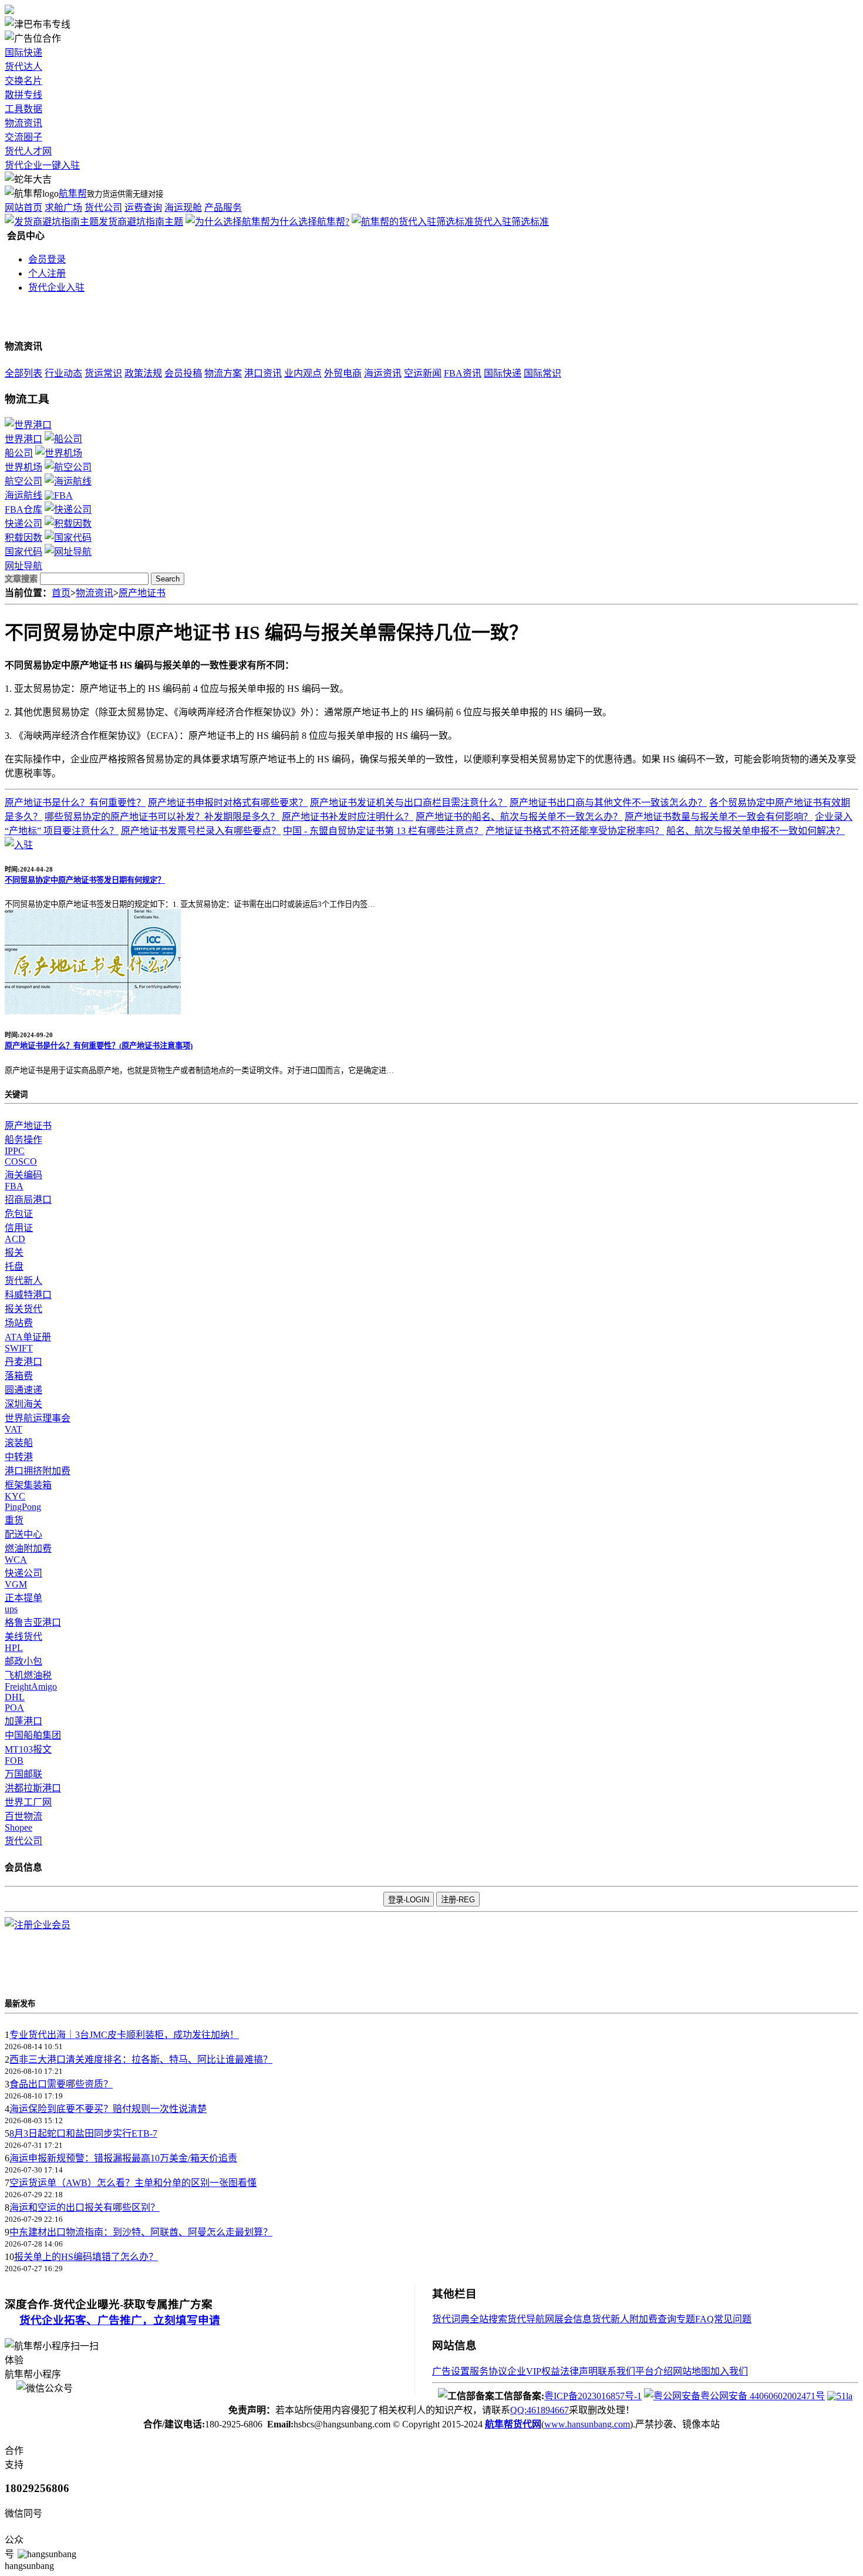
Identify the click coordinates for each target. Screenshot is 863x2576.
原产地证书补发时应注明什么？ (348, 817)
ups (11, 1609)
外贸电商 (343, 373)
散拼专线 (23, 95)
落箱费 (19, 1376)
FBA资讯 (463, 373)
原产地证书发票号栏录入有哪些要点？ (201, 831)
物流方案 (223, 373)
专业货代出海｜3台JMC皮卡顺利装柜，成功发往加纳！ (124, 2035)
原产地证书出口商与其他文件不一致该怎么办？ (608, 803)
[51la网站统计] (840, 2396)
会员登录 (47, 259)
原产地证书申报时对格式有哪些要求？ (228, 803)
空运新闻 (423, 373)
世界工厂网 (28, 1802)
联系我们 (616, 2371)
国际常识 (542, 373)
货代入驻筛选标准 (511, 222)
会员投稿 (183, 373)
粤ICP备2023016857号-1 (593, 2396)
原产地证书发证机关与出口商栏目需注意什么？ (409, 803)
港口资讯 (263, 373)
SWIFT (19, 1348)
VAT (14, 1429)
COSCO (21, 1161)
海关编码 (23, 1175)
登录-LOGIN (409, 1900)
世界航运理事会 (38, 1418)
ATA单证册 (28, 1337)
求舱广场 (63, 208)
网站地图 (692, 2371)
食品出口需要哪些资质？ (61, 2084)
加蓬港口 (23, 1721)
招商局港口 (28, 1200)
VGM (16, 1584)
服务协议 (488, 2371)
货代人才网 (28, 151)
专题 (686, 2319)
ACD (15, 1239)
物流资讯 (23, 123)
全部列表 (23, 373)
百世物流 (23, 1816)
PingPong (23, 1507)
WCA (16, 1560)
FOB (14, 1761)
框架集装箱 (28, 1485)
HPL (14, 1648)
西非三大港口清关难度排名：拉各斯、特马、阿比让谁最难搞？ (141, 2059)
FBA (14, 1186)
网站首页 (23, 208)
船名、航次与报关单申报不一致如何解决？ (756, 831)
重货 (14, 1520)
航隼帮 (73, 194)
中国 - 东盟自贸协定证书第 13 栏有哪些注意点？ (383, 831)
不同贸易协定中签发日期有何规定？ (85, 880)
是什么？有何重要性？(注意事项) (99, 1046)
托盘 (14, 1267)
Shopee (18, 1827)
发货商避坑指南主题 (141, 222)
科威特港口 (28, 1295)
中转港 (19, 1457)
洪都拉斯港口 (33, 1788)
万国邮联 (23, 1774)
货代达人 (23, 67)
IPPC (15, 1151)
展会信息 (573, 2319)
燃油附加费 (28, 1548)
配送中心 (23, 1534)
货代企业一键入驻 (42, 165)
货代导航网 (531, 2319)
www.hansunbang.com (587, 2424)
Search (168, 579)
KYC (15, 1496)
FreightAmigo (31, 1686)
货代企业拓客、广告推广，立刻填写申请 (120, 2320)
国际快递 (23, 53)
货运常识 (103, 373)
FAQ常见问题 (723, 2319)
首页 (61, 593)
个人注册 (47, 273)
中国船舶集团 (33, 1735)
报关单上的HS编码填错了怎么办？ (86, 2257)
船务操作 (23, 1140)
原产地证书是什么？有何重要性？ (75, 803)
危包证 (19, 1214)
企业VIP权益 (534, 2371)
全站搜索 (488, 2319)
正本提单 (23, 1598)
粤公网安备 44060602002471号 (763, 2396)
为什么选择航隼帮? (310, 222)
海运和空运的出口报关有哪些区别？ (85, 2207)
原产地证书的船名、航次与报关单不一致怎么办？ (519, 817)
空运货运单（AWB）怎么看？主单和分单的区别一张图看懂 (133, 2183)
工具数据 (23, 109)
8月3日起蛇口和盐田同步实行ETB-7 (83, 2133)
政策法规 (143, 373)
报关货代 (23, 1309)
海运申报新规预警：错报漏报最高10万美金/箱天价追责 (123, 2158)
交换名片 (23, 81)
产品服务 (223, 208)
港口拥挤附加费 (38, 1471)
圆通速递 (23, 1390)
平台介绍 (654, 2371)
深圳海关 (23, 1404)
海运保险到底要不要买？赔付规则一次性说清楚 (108, 2109)
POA (14, 1708)
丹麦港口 (23, 1362)
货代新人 (23, 1281)
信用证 (19, 1228)
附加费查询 (653, 2319)
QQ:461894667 (540, 2410)
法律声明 (579, 2371)
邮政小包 (23, 1661)
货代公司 (103, 208)
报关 (14, 1252)
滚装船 (19, 1443)
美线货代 (23, 1637)
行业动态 (63, 373)
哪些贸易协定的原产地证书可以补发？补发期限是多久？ (162, 817)
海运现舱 (183, 208)
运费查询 (143, 208)
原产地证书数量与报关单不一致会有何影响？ (719, 817)
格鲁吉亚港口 (33, 1622)
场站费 (19, 1323)
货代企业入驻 (56, 287)
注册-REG (458, 1900)
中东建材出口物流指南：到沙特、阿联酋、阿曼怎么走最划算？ (141, 2232)
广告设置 (451, 2371)
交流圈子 (23, 137)
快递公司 (23, 1573)
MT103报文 (28, 1749)
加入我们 (729, 2371)
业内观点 (303, 373)
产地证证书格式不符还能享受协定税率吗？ (575, 831)
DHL (15, 1697)
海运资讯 (383, 373)
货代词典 (451, 2319)
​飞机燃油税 (28, 1675)
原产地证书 (142, 593)
